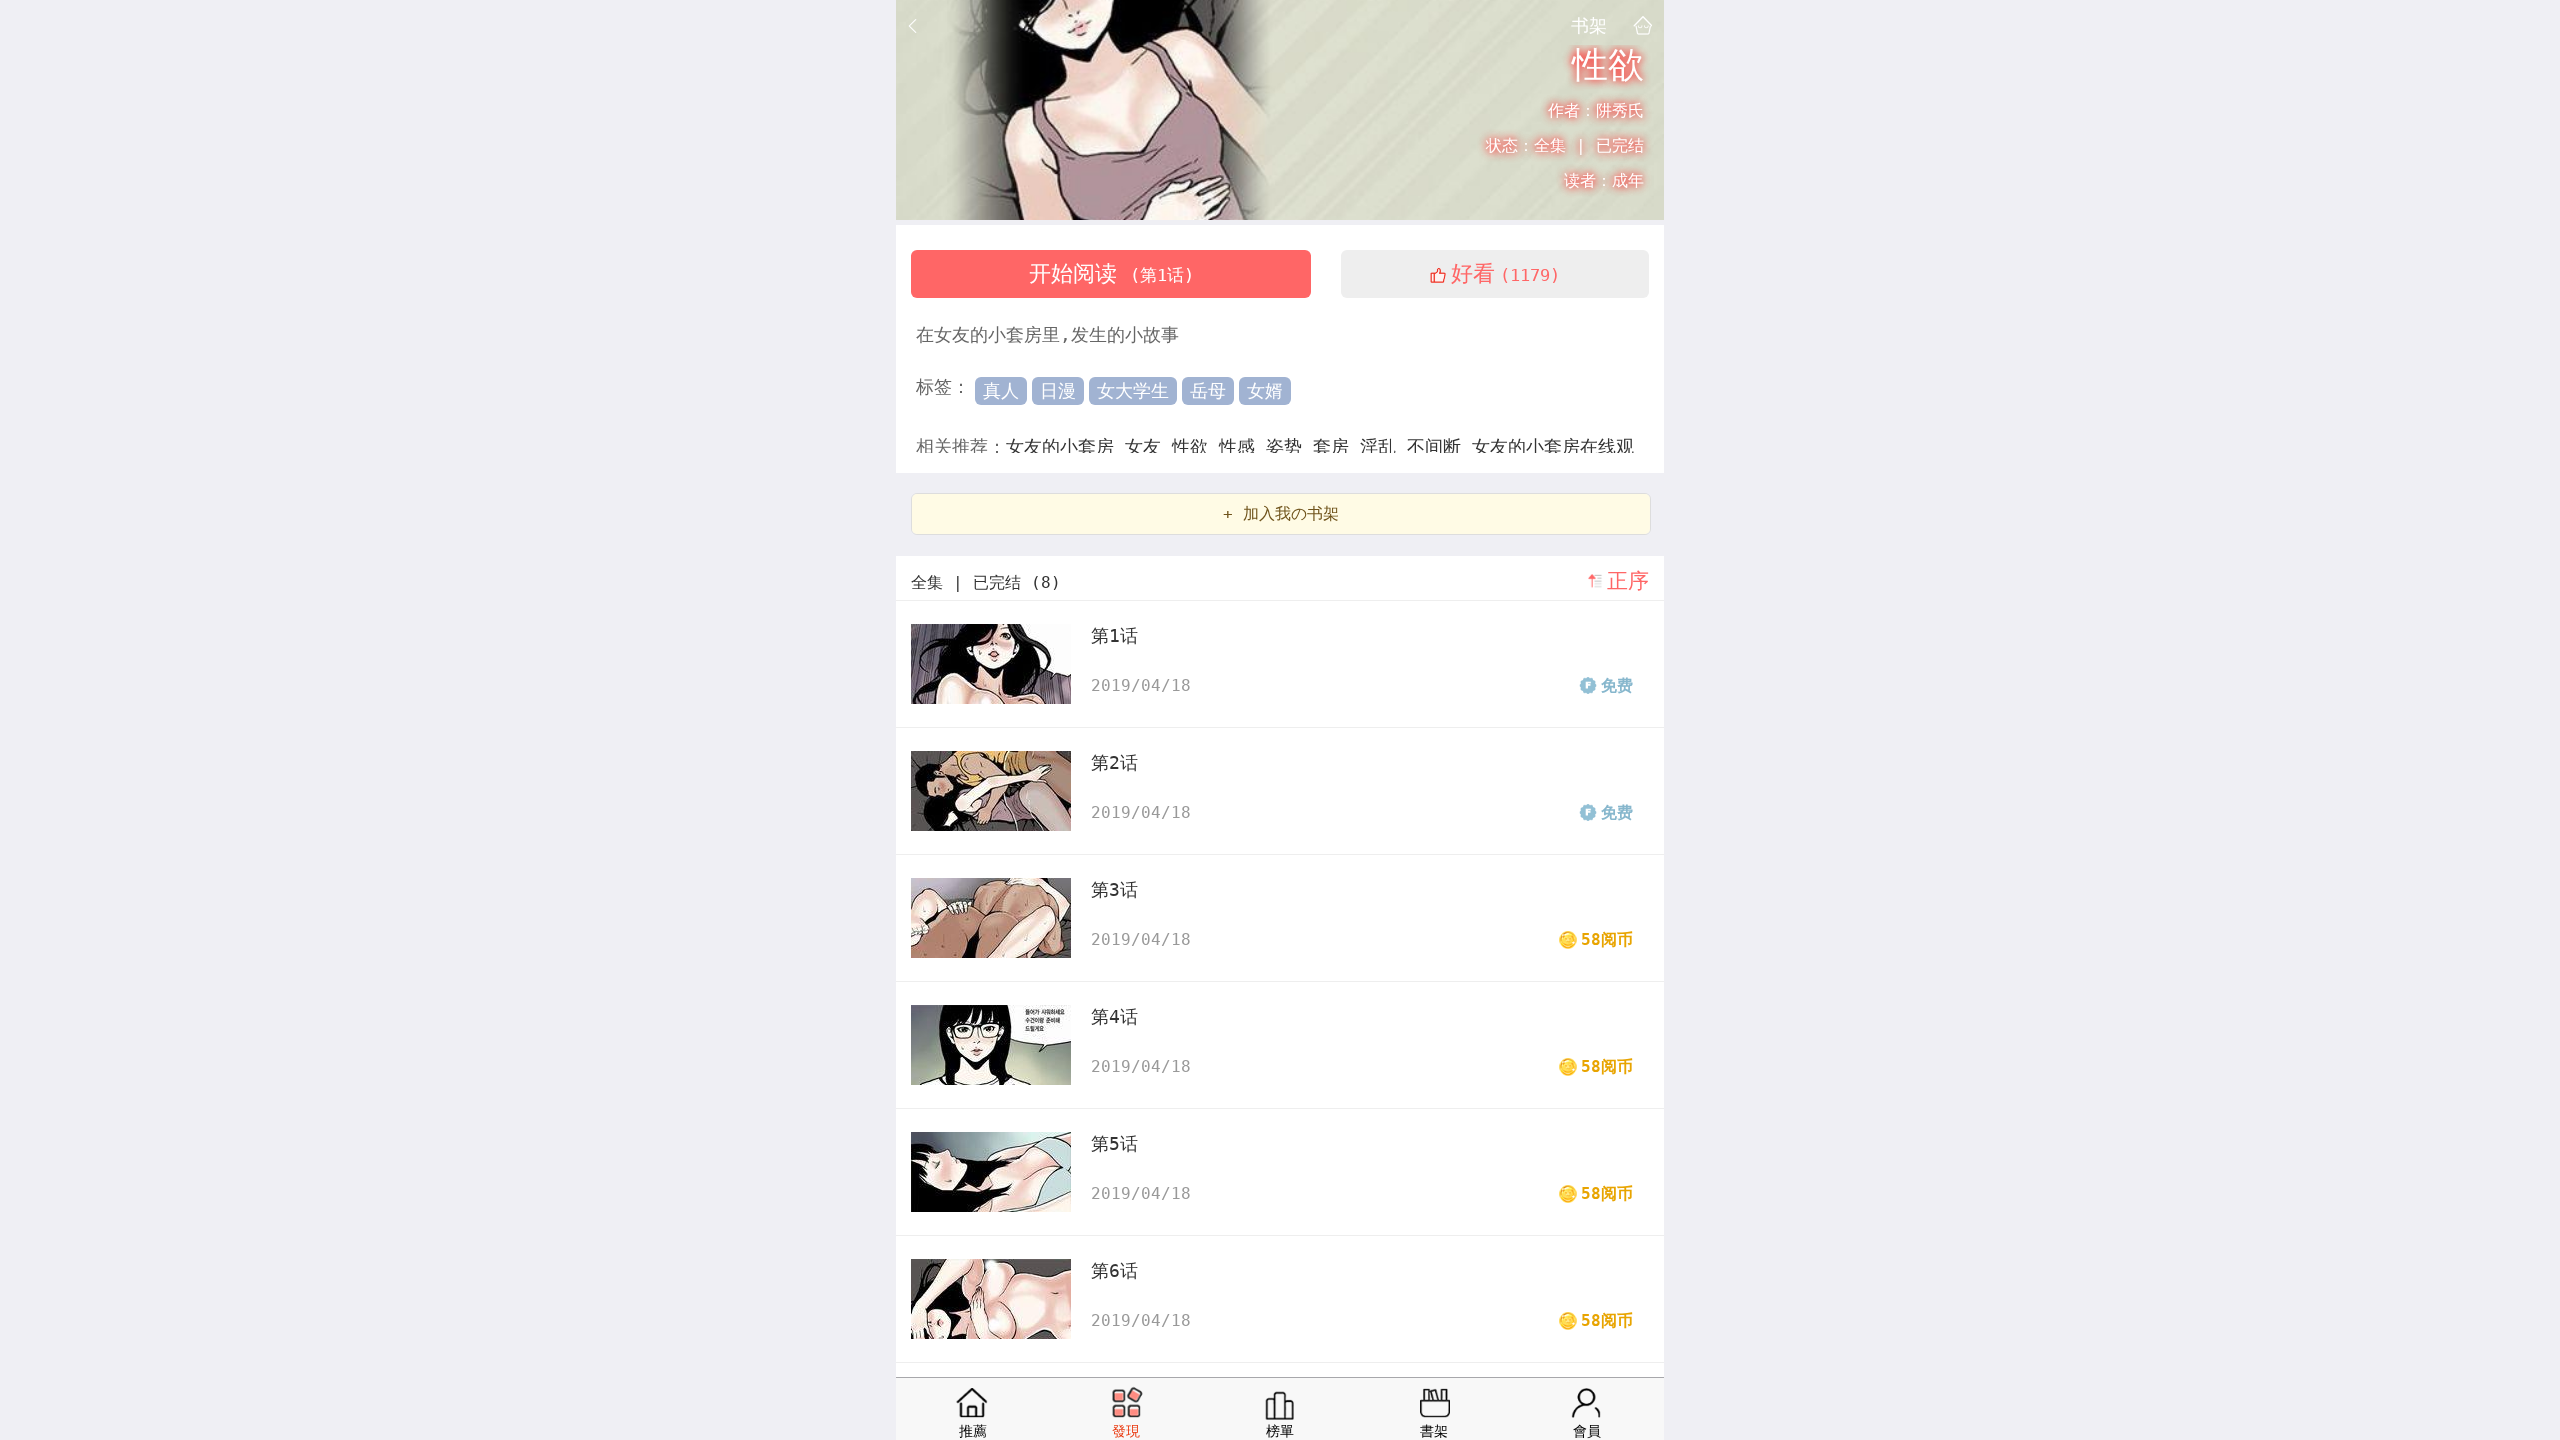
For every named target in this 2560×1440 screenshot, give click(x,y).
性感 (1242, 446)
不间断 (1439, 446)
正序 (1628, 581)
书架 (1589, 25)
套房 (1336, 446)
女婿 (1265, 390)
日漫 (1058, 390)
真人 (1001, 390)
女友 (1148, 446)
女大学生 (1133, 390)
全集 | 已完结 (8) (986, 582)
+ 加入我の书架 (1281, 513)
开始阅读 (1111, 273)
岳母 (1208, 390)
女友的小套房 (1065, 446)
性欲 (1195, 446)
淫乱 (1383, 446)
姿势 (1289, 446)
